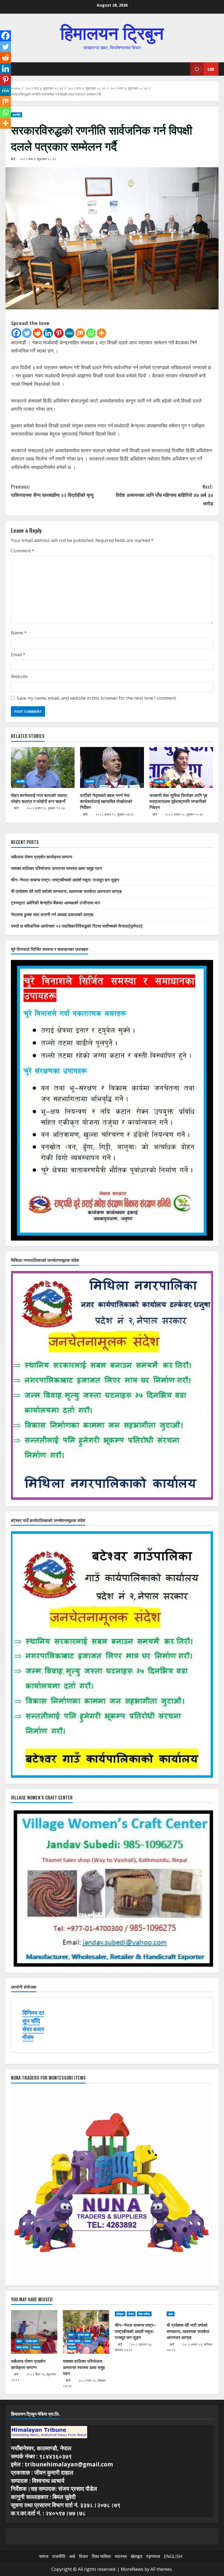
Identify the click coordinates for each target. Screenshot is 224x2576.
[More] (101, 333)
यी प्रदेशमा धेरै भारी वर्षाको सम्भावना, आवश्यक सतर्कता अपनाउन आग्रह (66, 891)
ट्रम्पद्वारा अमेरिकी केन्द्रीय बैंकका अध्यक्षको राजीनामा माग (55, 902)
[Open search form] (184, 69)
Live (211, 69)
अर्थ (72, 2556)
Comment (23, 551)
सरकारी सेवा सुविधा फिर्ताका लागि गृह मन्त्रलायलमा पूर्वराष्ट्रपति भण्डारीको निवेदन (178, 801)
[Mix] (80, 333)
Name (19, 633)
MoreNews (132, 2569)
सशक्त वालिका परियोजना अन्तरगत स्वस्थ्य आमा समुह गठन (56, 868)
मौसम (28, 2037)
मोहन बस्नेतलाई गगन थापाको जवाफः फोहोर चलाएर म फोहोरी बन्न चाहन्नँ (39, 798)
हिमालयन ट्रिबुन (112, 32)
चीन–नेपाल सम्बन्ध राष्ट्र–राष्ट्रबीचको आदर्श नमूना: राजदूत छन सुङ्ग (65, 880)
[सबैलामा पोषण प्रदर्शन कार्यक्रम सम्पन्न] (34, 2332)
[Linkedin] (48, 333)
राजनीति (17, 115)
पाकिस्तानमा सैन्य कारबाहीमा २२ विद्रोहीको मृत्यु (52, 491)
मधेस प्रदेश (22, 2347)
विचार (131, 2314)
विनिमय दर (33, 2013)
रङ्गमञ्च (153, 2556)
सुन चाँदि (31, 2021)
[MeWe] (70, 333)
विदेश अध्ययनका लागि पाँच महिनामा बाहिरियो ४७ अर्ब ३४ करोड (164, 495)
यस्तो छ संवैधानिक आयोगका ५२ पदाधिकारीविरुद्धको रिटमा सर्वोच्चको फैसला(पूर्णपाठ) (77, 926)
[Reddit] (38, 333)
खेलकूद (136, 2556)
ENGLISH (173, 2556)
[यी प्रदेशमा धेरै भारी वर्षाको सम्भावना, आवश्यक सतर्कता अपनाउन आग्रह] (190, 2314)
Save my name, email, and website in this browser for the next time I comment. (97, 698)
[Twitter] (27, 333)
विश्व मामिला (144, 2314)
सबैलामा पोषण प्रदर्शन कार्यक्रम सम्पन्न (42, 857)
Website (19, 676)
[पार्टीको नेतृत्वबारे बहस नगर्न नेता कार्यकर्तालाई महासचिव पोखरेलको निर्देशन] (112, 767)
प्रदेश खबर (32, 2341)
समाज (88, 2341)
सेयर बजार (33, 2029)
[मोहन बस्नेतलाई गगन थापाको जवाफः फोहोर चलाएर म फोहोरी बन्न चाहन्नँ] (43, 767)
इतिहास (120, 2314)
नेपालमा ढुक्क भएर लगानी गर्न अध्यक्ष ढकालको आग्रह (52, 914)
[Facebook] (16, 333)
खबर (19, 2341)
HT (13, 159)
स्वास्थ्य (37, 2347)
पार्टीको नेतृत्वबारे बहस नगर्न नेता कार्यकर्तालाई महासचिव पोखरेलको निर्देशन (106, 801)
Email (18, 655)
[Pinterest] (59, 333)
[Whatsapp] (91, 333)
